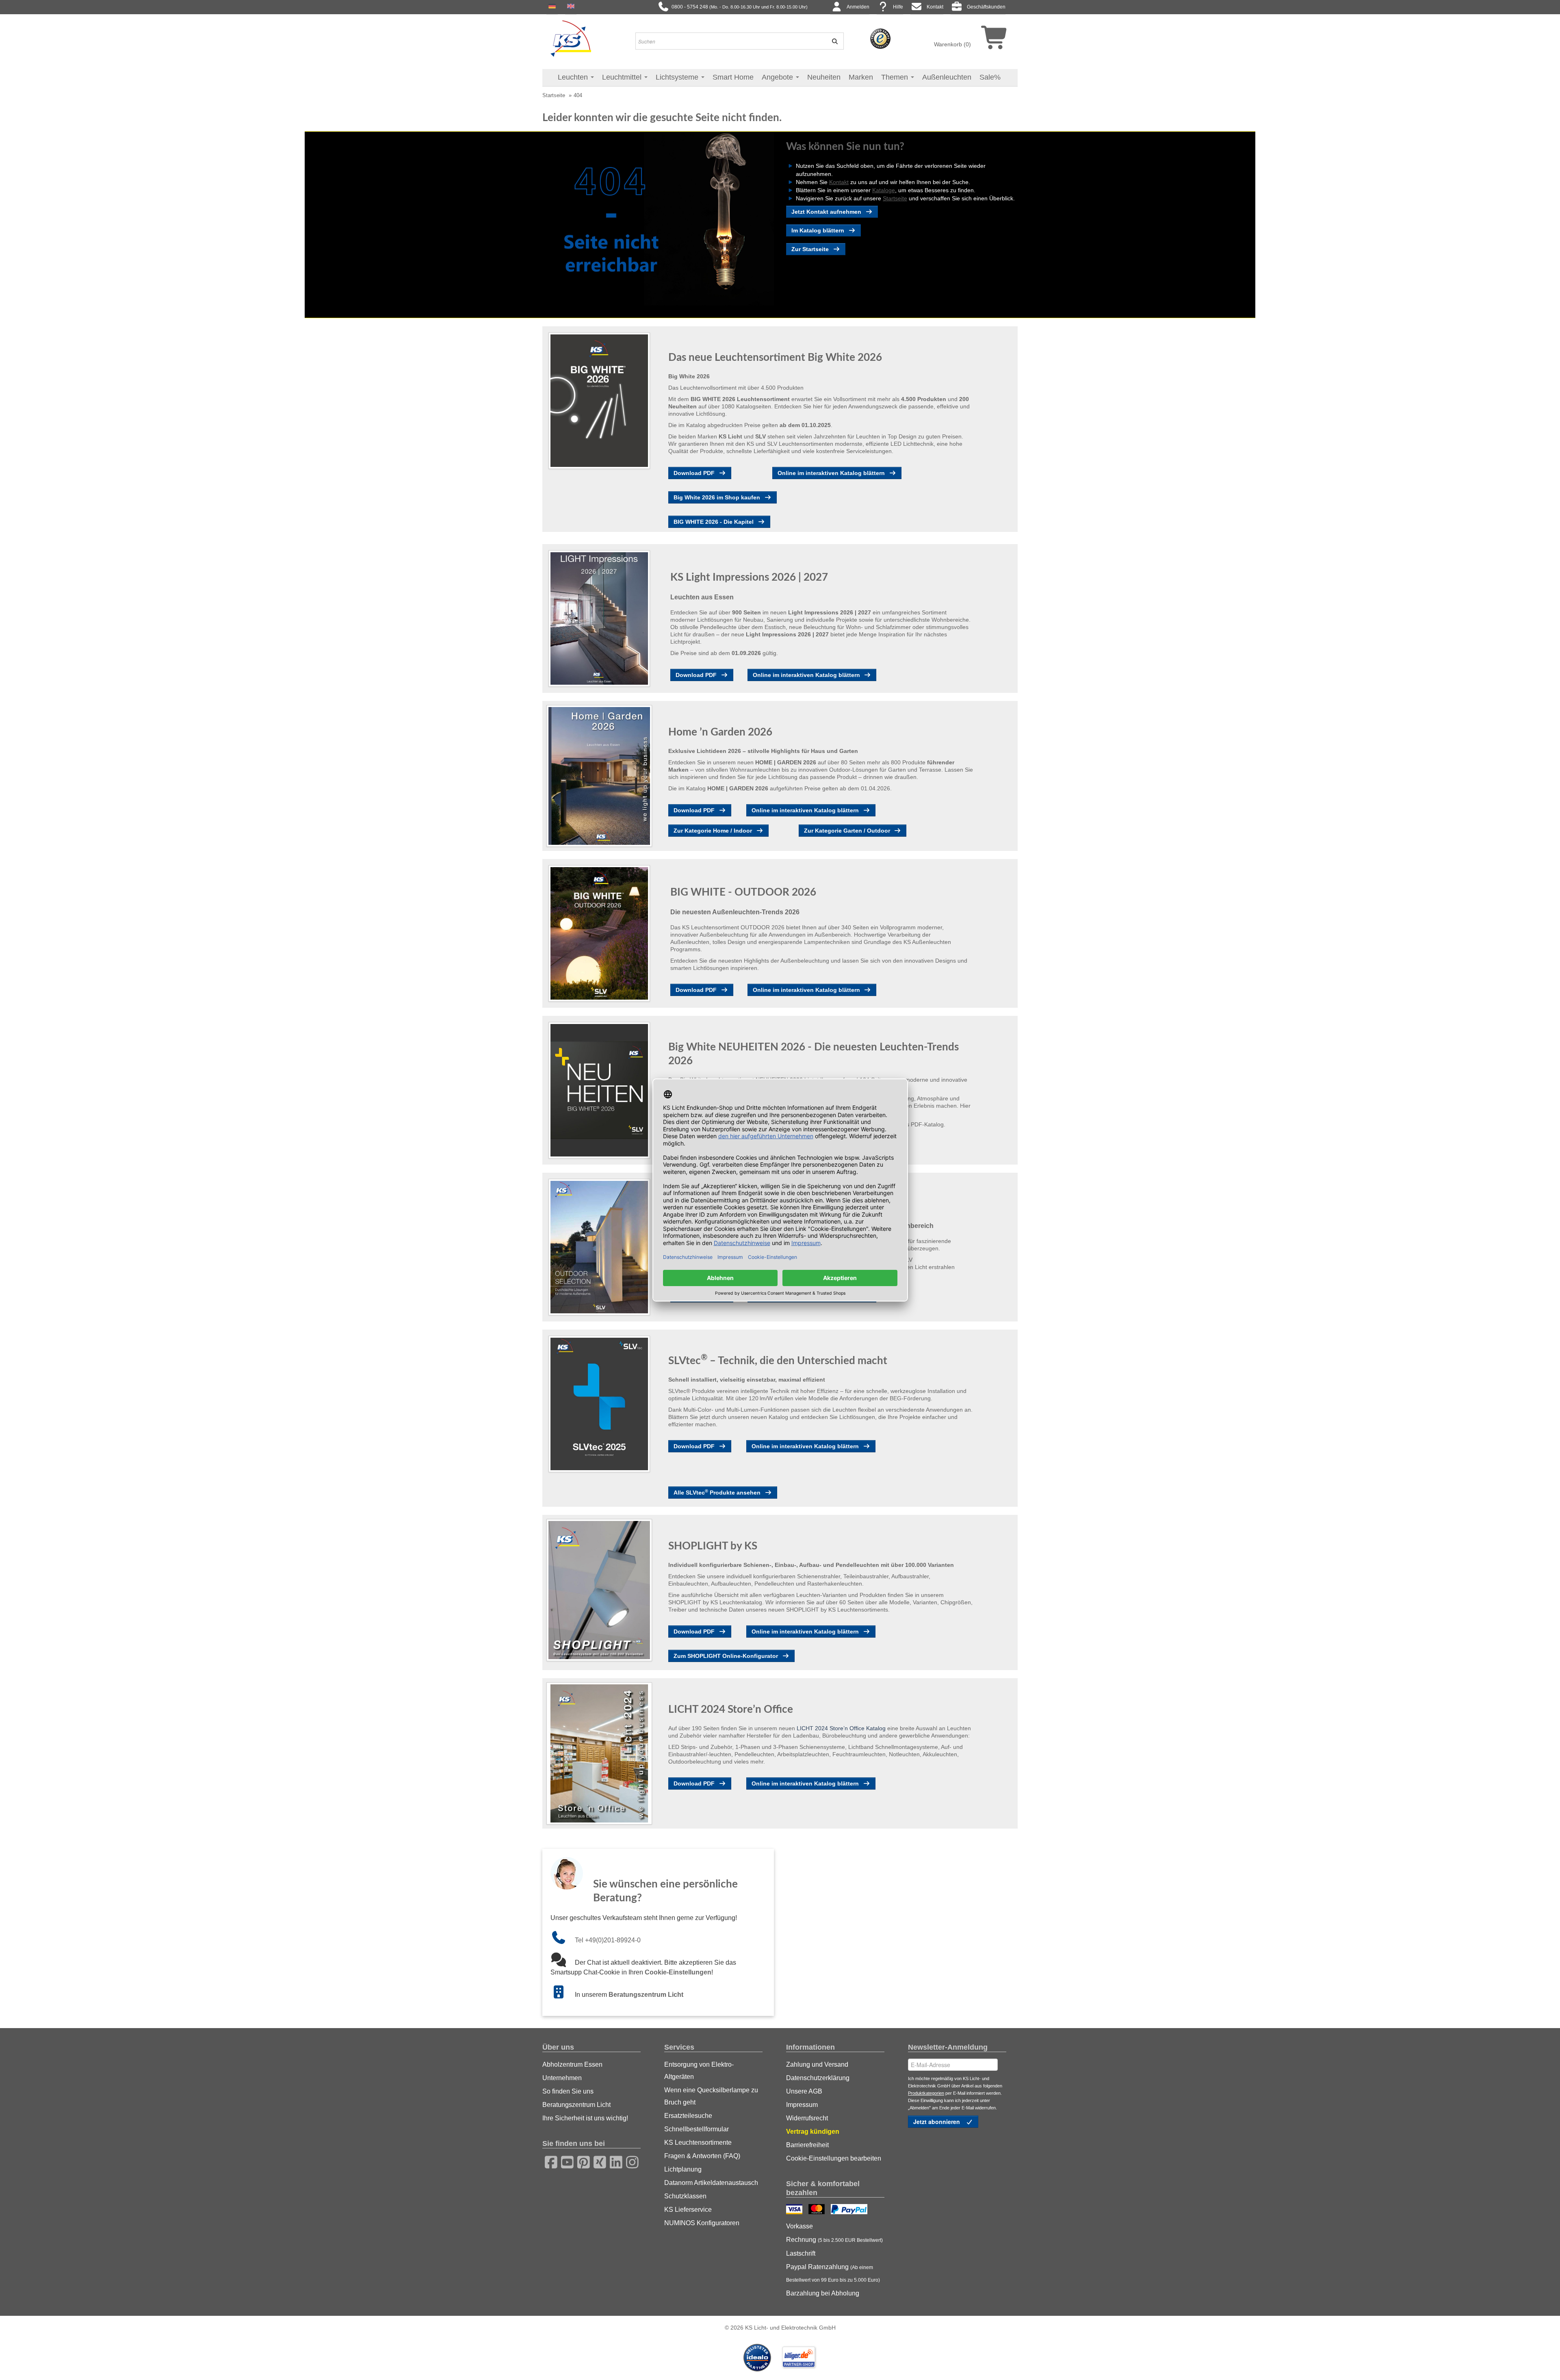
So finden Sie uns (568, 2091)
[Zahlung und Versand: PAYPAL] (850, 2210)
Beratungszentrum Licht (646, 1995)
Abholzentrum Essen (572, 2064)
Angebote (778, 77)
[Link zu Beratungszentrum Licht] (563, 1995)
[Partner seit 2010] (758, 2357)
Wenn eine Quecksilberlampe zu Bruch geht (711, 2096)
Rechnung (834, 2240)
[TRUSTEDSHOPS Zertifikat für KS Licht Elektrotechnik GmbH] (880, 38)
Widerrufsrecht (807, 2118)
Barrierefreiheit (807, 2145)
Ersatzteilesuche (688, 2116)
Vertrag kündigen (813, 2132)
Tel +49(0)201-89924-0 (608, 1940)
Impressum (802, 2105)
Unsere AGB (804, 2091)
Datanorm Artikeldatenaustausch (711, 2183)
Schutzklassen (685, 2196)
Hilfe (898, 7)
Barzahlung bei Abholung (823, 2293)
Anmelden (858, 7)
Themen (896, 77)
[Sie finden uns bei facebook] (548, 2161)
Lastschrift (801, 2253)
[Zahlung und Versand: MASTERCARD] (818, 2210)
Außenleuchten (947, 77)
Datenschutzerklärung (818, 2078)
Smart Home (733, 77)
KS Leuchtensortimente (698, 2142)
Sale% (990, 77)
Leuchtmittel (623, 77)
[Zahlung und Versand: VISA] (795, 2210)
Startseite (554, 95)
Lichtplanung (683, 2169)
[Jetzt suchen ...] (832, 41)
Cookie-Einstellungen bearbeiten (834, 2158)
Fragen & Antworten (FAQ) (702, 2156)
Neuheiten (824, 77)
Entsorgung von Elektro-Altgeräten (699, 2071)
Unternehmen (562, 2078)
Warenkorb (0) (952, 44)
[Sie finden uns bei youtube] (565, 2161)
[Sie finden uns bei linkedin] (613, 2161)
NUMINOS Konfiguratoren (702, 2223)
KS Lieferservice (688, 2210)
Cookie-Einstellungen (678, 1972)
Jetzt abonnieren (937, 2122)
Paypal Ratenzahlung (833, 2273)
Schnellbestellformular (697, 2129)
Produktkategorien (926, 2093)
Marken (861, 77)
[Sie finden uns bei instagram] (630, 2161)
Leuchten (574, 77)
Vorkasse (799, 2226)
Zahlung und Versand (817, 2064)
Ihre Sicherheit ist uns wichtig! (585, 2118)
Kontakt (935, 7)
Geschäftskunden (986, 7)
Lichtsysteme (678, 77)
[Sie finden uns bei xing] (597, 2161)
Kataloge (884, 190)
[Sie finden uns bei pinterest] (581, 2161)
